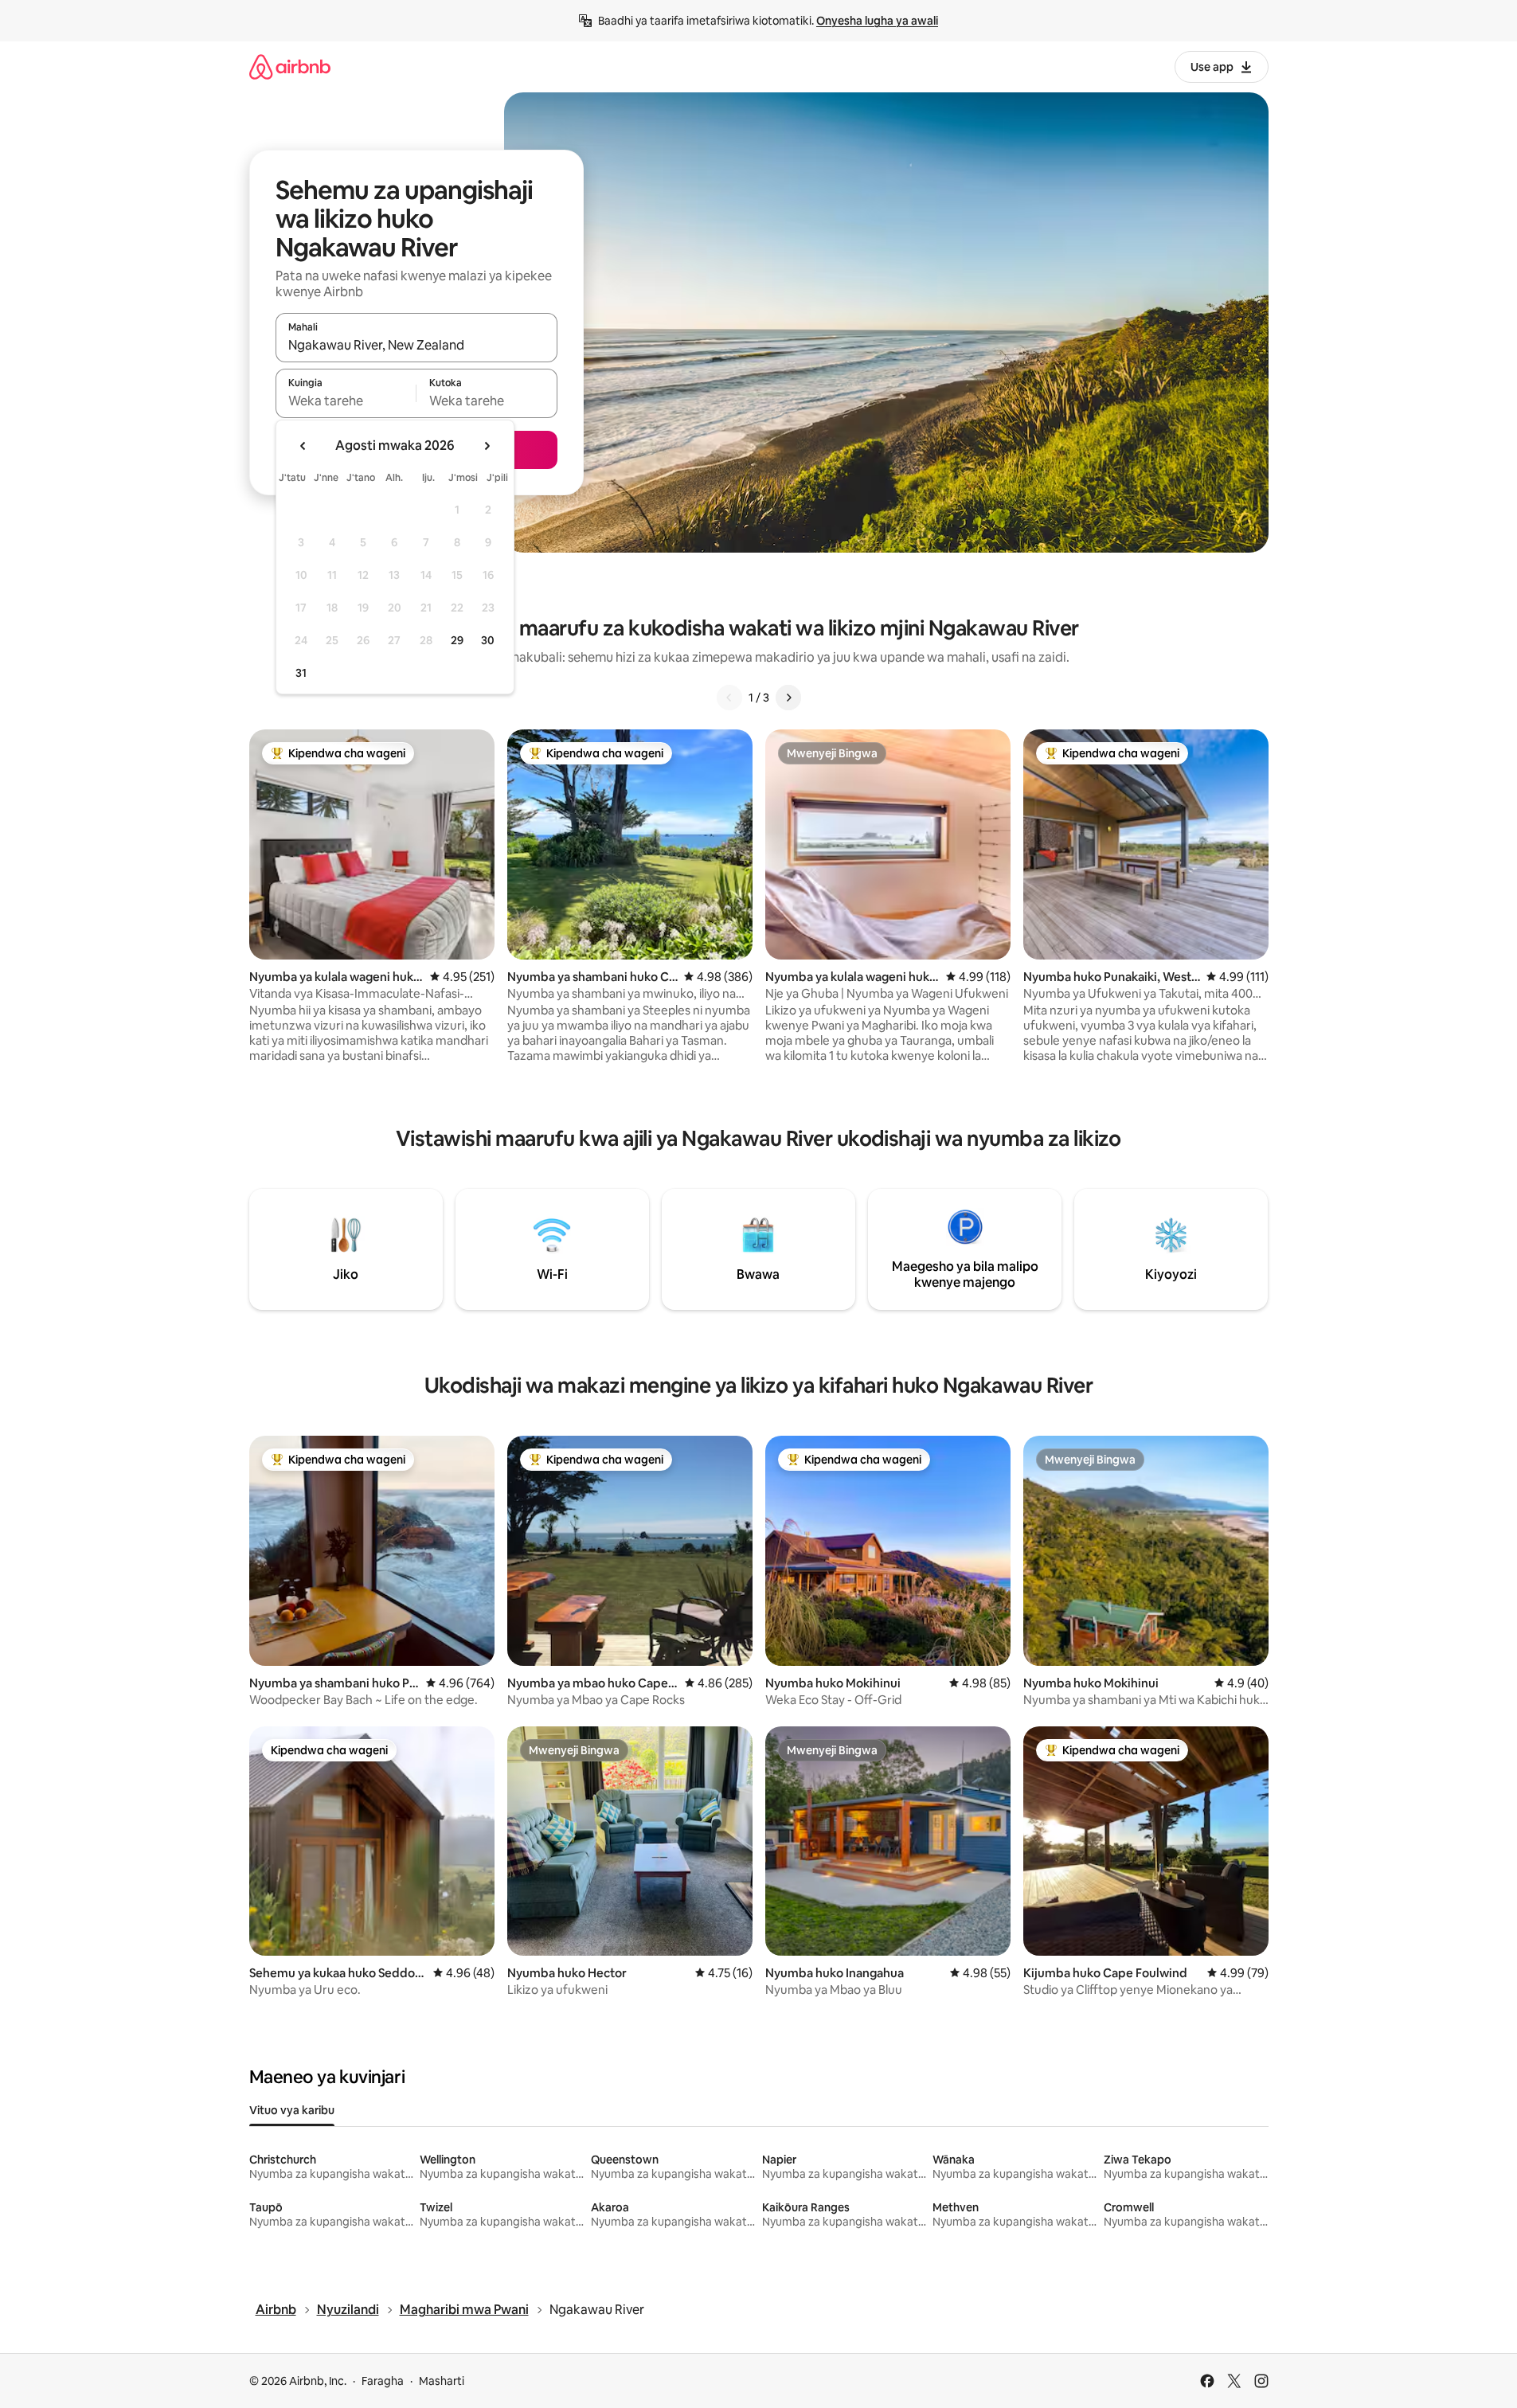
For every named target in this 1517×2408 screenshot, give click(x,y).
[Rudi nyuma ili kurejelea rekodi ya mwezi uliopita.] (303, 446)
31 (301, 673)
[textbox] (346, 401)
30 (488, 640)
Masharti (442, 2381)
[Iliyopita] (729, 698)
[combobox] (416, 345)
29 (457, 640)
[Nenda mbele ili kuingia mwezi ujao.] (487, 446)
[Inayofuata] (788, 698)
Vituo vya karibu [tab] (292, 2110)
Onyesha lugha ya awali (877, 21)
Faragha (383, 2381)
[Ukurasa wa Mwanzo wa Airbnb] (290, 66)
